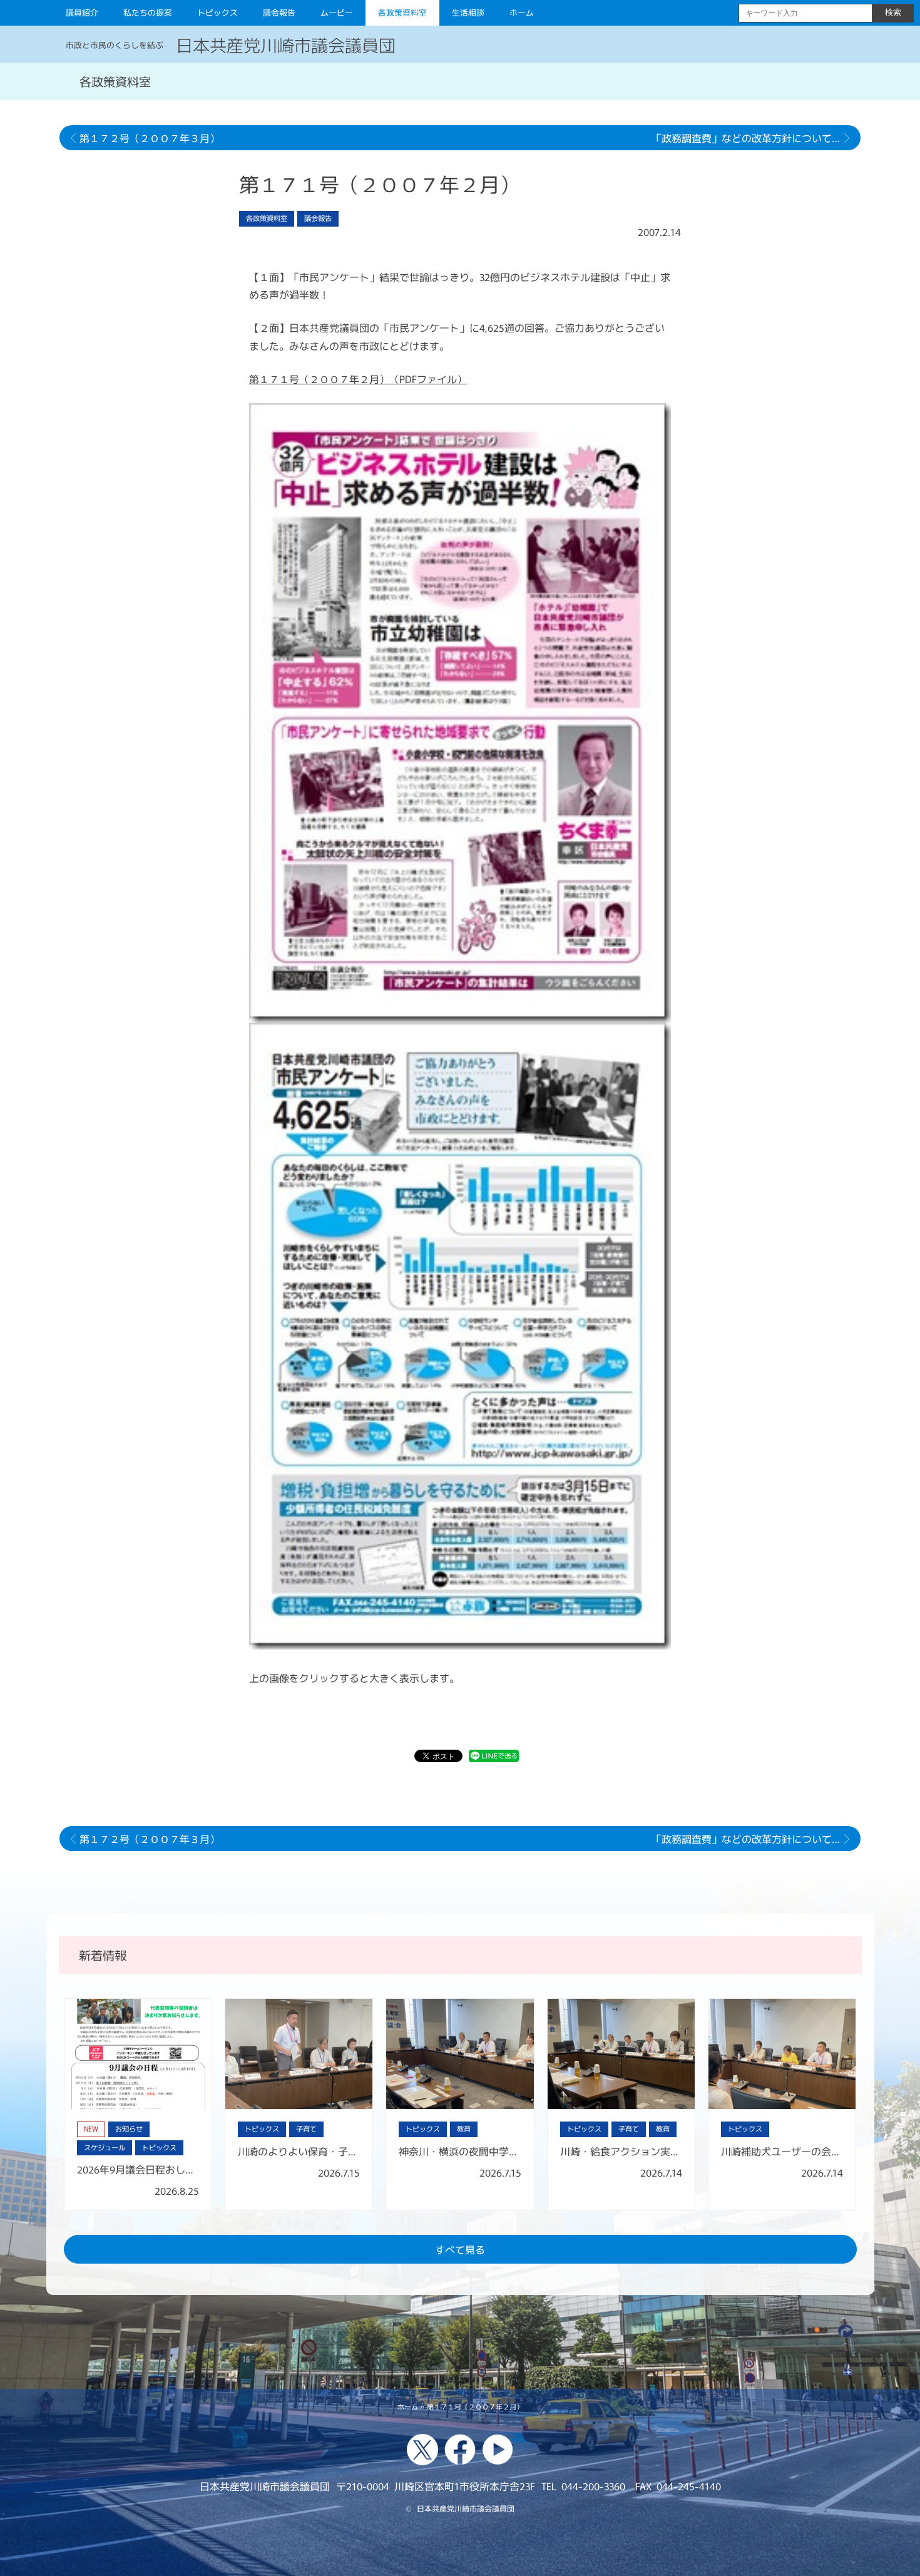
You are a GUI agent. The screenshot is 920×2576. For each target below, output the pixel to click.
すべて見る (460, 2249)
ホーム (522, 12)
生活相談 (468, 12)
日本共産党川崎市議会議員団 (286, 44)
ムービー (337, 12)
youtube (498, 2450)
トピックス (217, 12)
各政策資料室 (402, 12)
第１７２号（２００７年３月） (150, 138)
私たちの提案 (148, 12)
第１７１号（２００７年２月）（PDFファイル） (358, 379)
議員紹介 (82, 12)
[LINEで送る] (494, 1758)
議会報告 (279, 12)
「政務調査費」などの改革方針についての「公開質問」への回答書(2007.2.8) (756, 138)
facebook (460, 2450)
